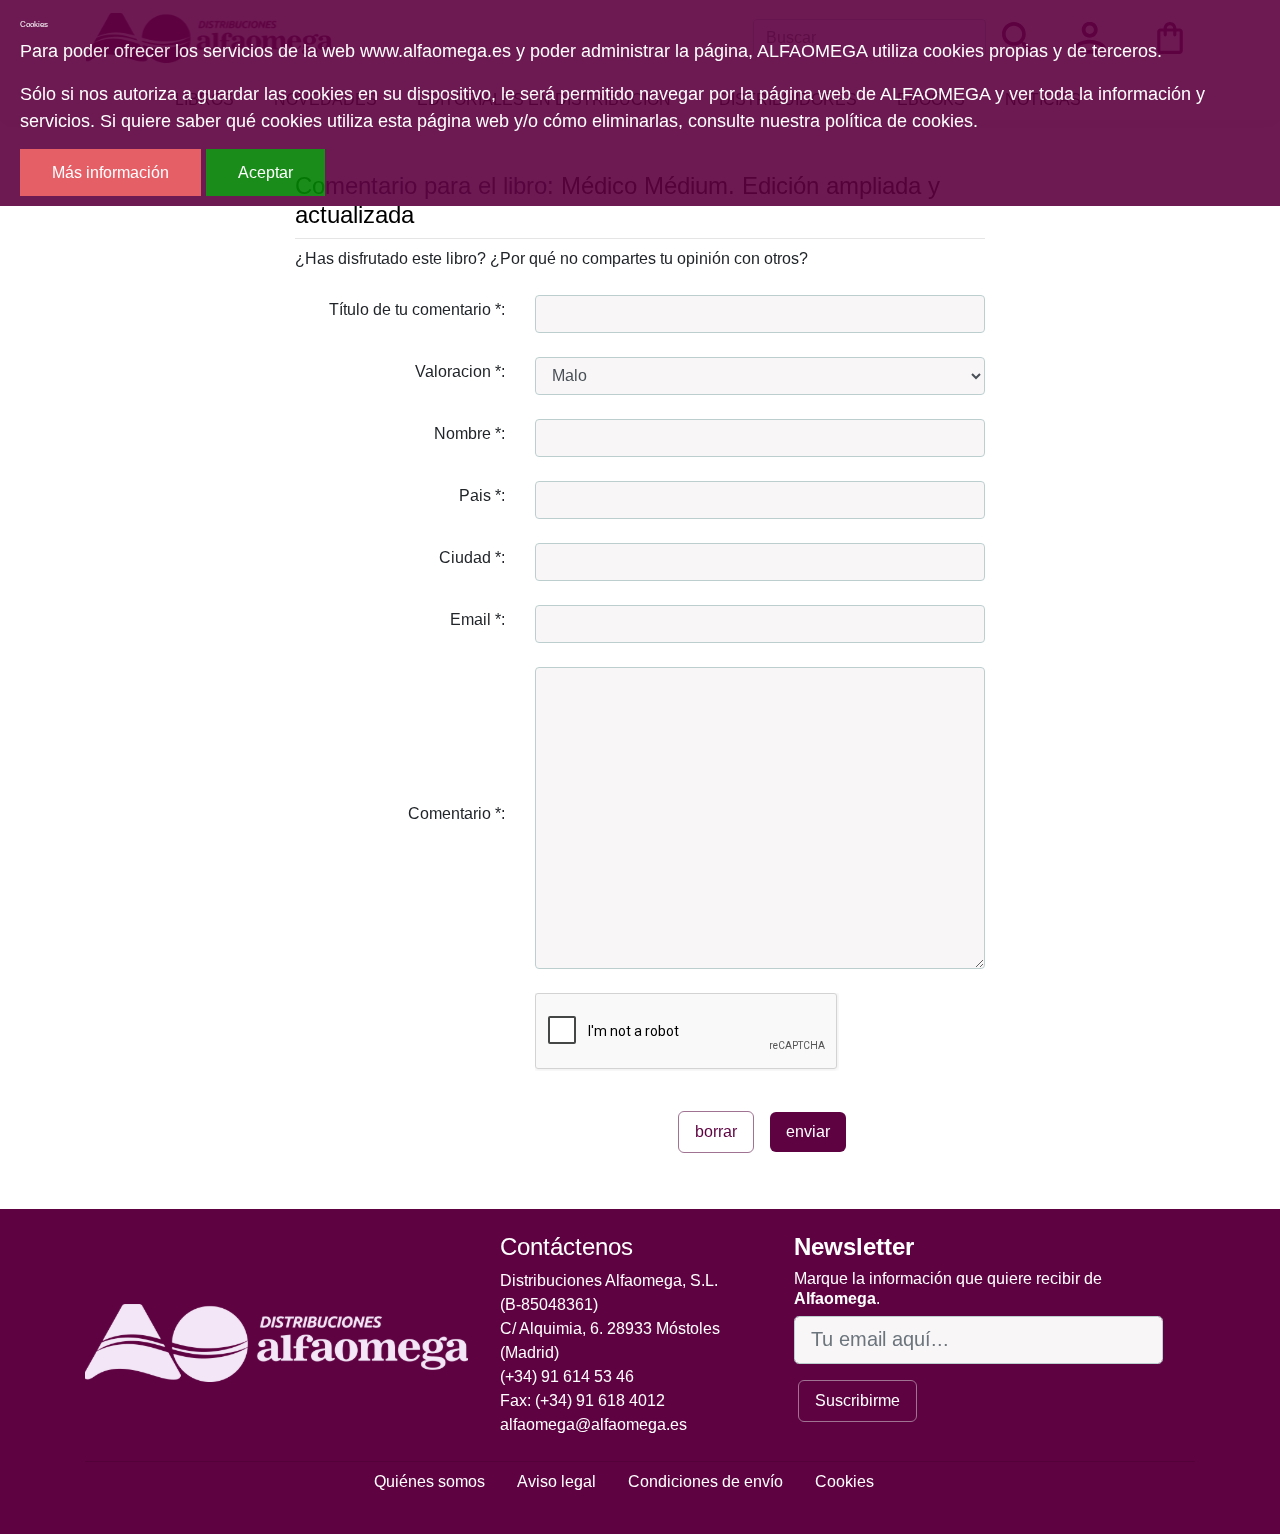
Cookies (844, 1481)
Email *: (477, 619)
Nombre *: (469, 433)
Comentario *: (456, 813)
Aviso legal (556, 1481)
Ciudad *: (472, 557)
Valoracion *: (460, 371)
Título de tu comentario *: (417, 309)
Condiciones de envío (705, 1481)
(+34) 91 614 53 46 (567, 1376)
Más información (110, 172)
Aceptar (265, 172)
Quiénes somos (429, 1481)
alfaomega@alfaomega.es (593, 1424)
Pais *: (482, 495)
